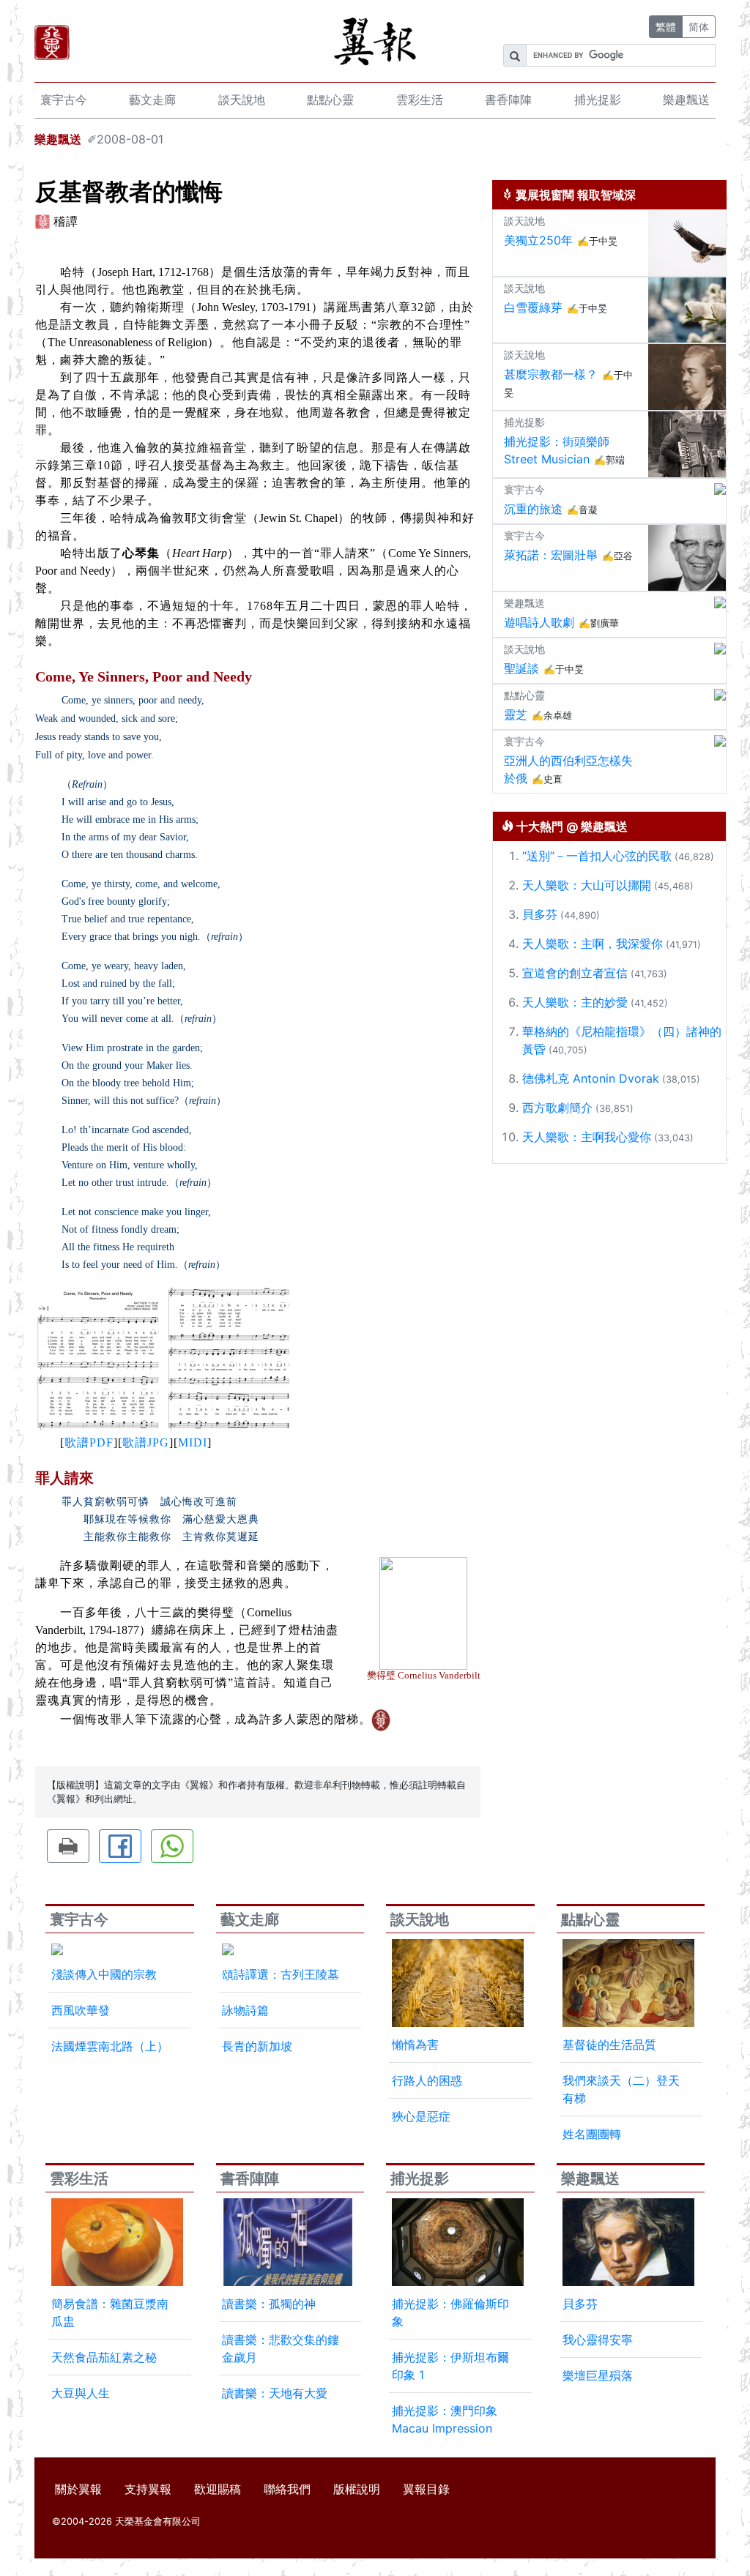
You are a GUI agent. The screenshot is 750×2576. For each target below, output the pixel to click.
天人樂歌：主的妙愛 (575, 1002)
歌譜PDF (89, 1442)
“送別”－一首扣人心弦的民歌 (597, 856)
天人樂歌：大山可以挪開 (587, 885)
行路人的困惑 (427, 2080)
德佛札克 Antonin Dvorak (591, 1078)
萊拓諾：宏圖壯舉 (551, 555)
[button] (68, 1846)
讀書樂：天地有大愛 (275, 2393)
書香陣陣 (508, 100)
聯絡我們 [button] (287, 2489)
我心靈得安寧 (598, 2340)
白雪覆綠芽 (533, 307)
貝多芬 (540, 914)
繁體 (666, 27)
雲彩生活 (420, 100)
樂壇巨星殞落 (598, 2375)
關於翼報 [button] (78, 2489)
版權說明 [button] (357, 2489)
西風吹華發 (81, 2010)
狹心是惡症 (421, 2116)
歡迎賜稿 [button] (218, 2489)
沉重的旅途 (533, 509)
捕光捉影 (598, 100)
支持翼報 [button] (148, 2489)
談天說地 (242, 100)
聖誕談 (521, 668)
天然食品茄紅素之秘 (104, 2357)
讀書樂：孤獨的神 (269, 2304)
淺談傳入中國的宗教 (104, 1974)
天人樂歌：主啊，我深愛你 (593, 944)
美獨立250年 (538, 240)
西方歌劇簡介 (557, 1108)
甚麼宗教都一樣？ (551, 374)
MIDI (193, 1442)
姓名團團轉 (592, 2134)
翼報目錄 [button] (426, 2489)
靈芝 (516, 714)
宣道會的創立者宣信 (575, 973)
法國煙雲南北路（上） (110, 2046)
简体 (699, 27)
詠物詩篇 (245, 2010)
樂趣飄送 (686, 100)
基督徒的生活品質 (609, 2045)
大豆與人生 (81, 2393)
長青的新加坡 (257, 2046)
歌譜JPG (146, 1442)
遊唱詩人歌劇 (539, 622)
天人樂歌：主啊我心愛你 (587, 1137)
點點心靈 (330, 100)
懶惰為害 (415, 2045)
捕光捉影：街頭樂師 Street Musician (557, 450)
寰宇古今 (64, 100)
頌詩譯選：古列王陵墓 (281, 1974)
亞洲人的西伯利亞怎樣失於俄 (568, 769)
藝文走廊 (152, 100)
